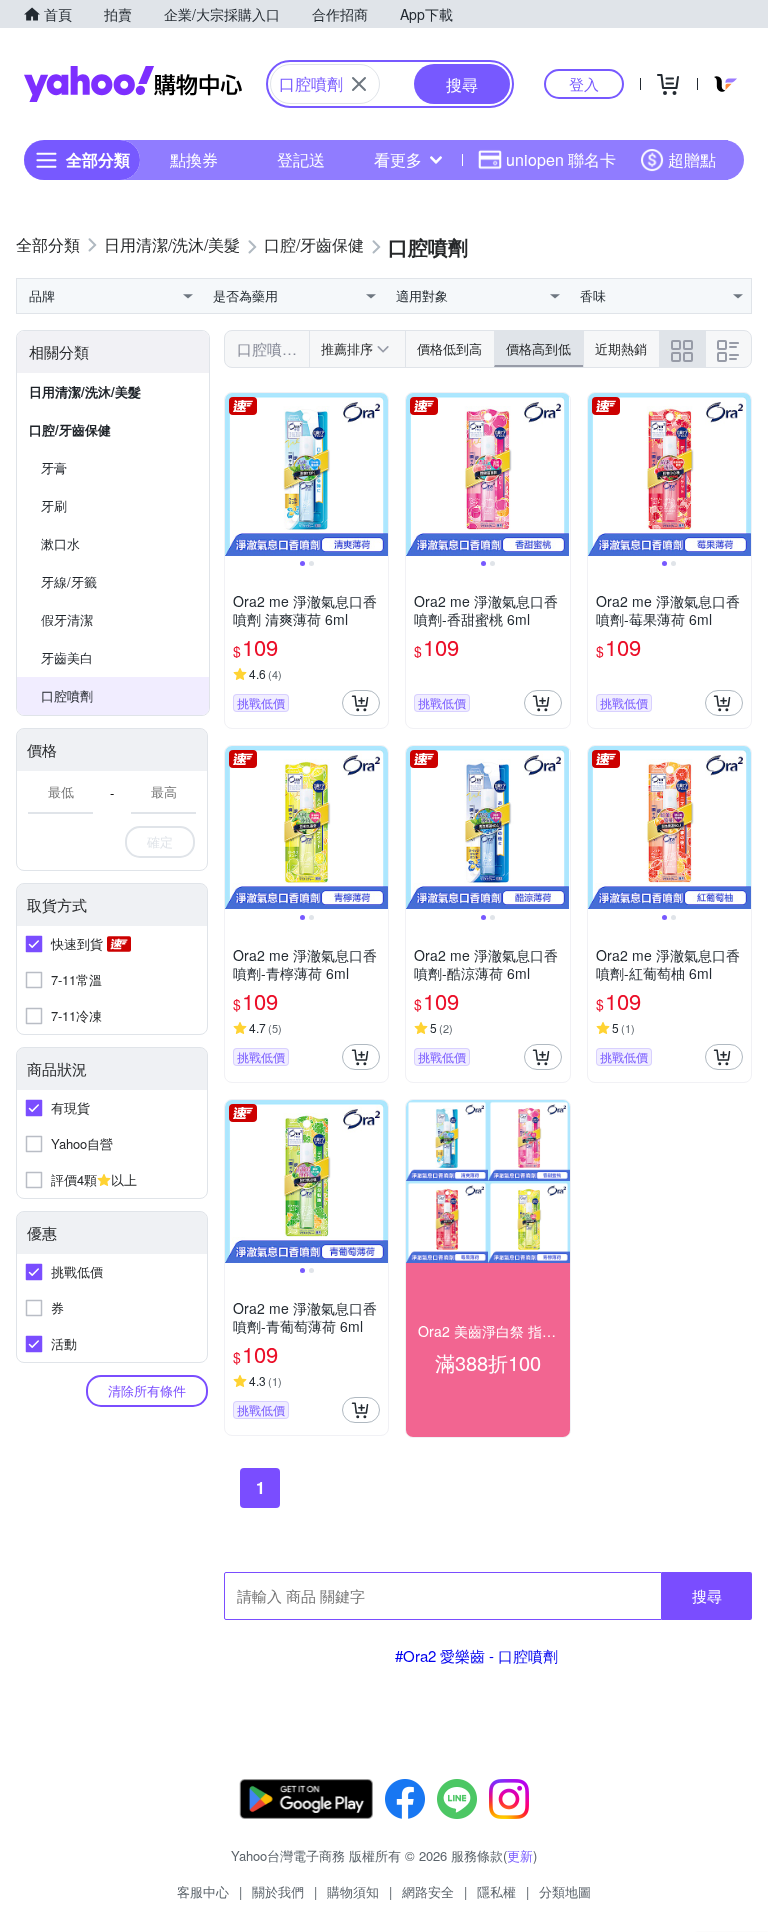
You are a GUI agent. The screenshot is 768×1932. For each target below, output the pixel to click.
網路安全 (428, 1891)
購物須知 (353, 1891)
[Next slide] (375, 475)
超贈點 (692, 159)
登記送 (301, 159)
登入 (584, 83)
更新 (520, 1855)
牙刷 (54, 505)
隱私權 (496, 1891)
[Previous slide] (238, 475)
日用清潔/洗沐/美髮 (85, 391)
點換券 (194, 159)
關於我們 (278, 1891)
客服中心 (203, 1891)
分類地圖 (565, 1891)
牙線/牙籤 (69, 581)
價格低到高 (449, 348)
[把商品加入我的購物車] (361, 703)
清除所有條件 (147, 1390)
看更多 (398, 159)
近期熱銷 (621, 348)
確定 (160, 841)
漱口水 (60, 543)
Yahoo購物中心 (133, 84)
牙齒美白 (67, 657)
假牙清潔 (67, 619)
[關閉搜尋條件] (359, 84)
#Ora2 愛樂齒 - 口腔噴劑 (476, 1655)
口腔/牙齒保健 (70, 429)
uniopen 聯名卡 (561, 159)
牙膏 (54, 467)
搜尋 (707, 1595)
